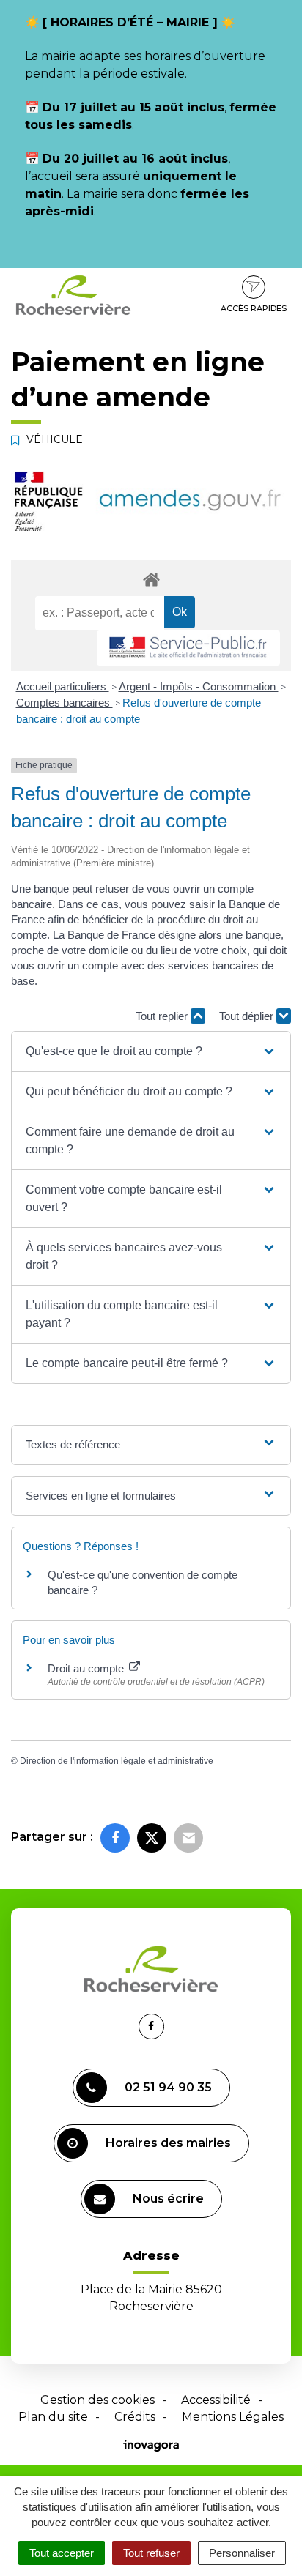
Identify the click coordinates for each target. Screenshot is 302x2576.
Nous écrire (168, 2199)
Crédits (135, 2417)
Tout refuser (151, 2553)
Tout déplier (248, 1016)
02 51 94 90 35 (168, 2087)
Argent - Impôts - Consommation (199, 686)
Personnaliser (242, 2553)
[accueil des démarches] (151, 579)
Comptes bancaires (65, 703)
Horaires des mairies (168, 2143)
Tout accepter (62, 2553)
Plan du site (53, 2417)
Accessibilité (216, 2400)
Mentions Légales (233, 2417)
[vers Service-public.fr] (188, 648)
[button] (151, 1051)
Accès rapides (254, 308)
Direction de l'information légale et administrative (117, 1761)
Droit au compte (87, 1668)
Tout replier (163, 1016)
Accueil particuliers (63, 686)
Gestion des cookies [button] (97, 2400)
